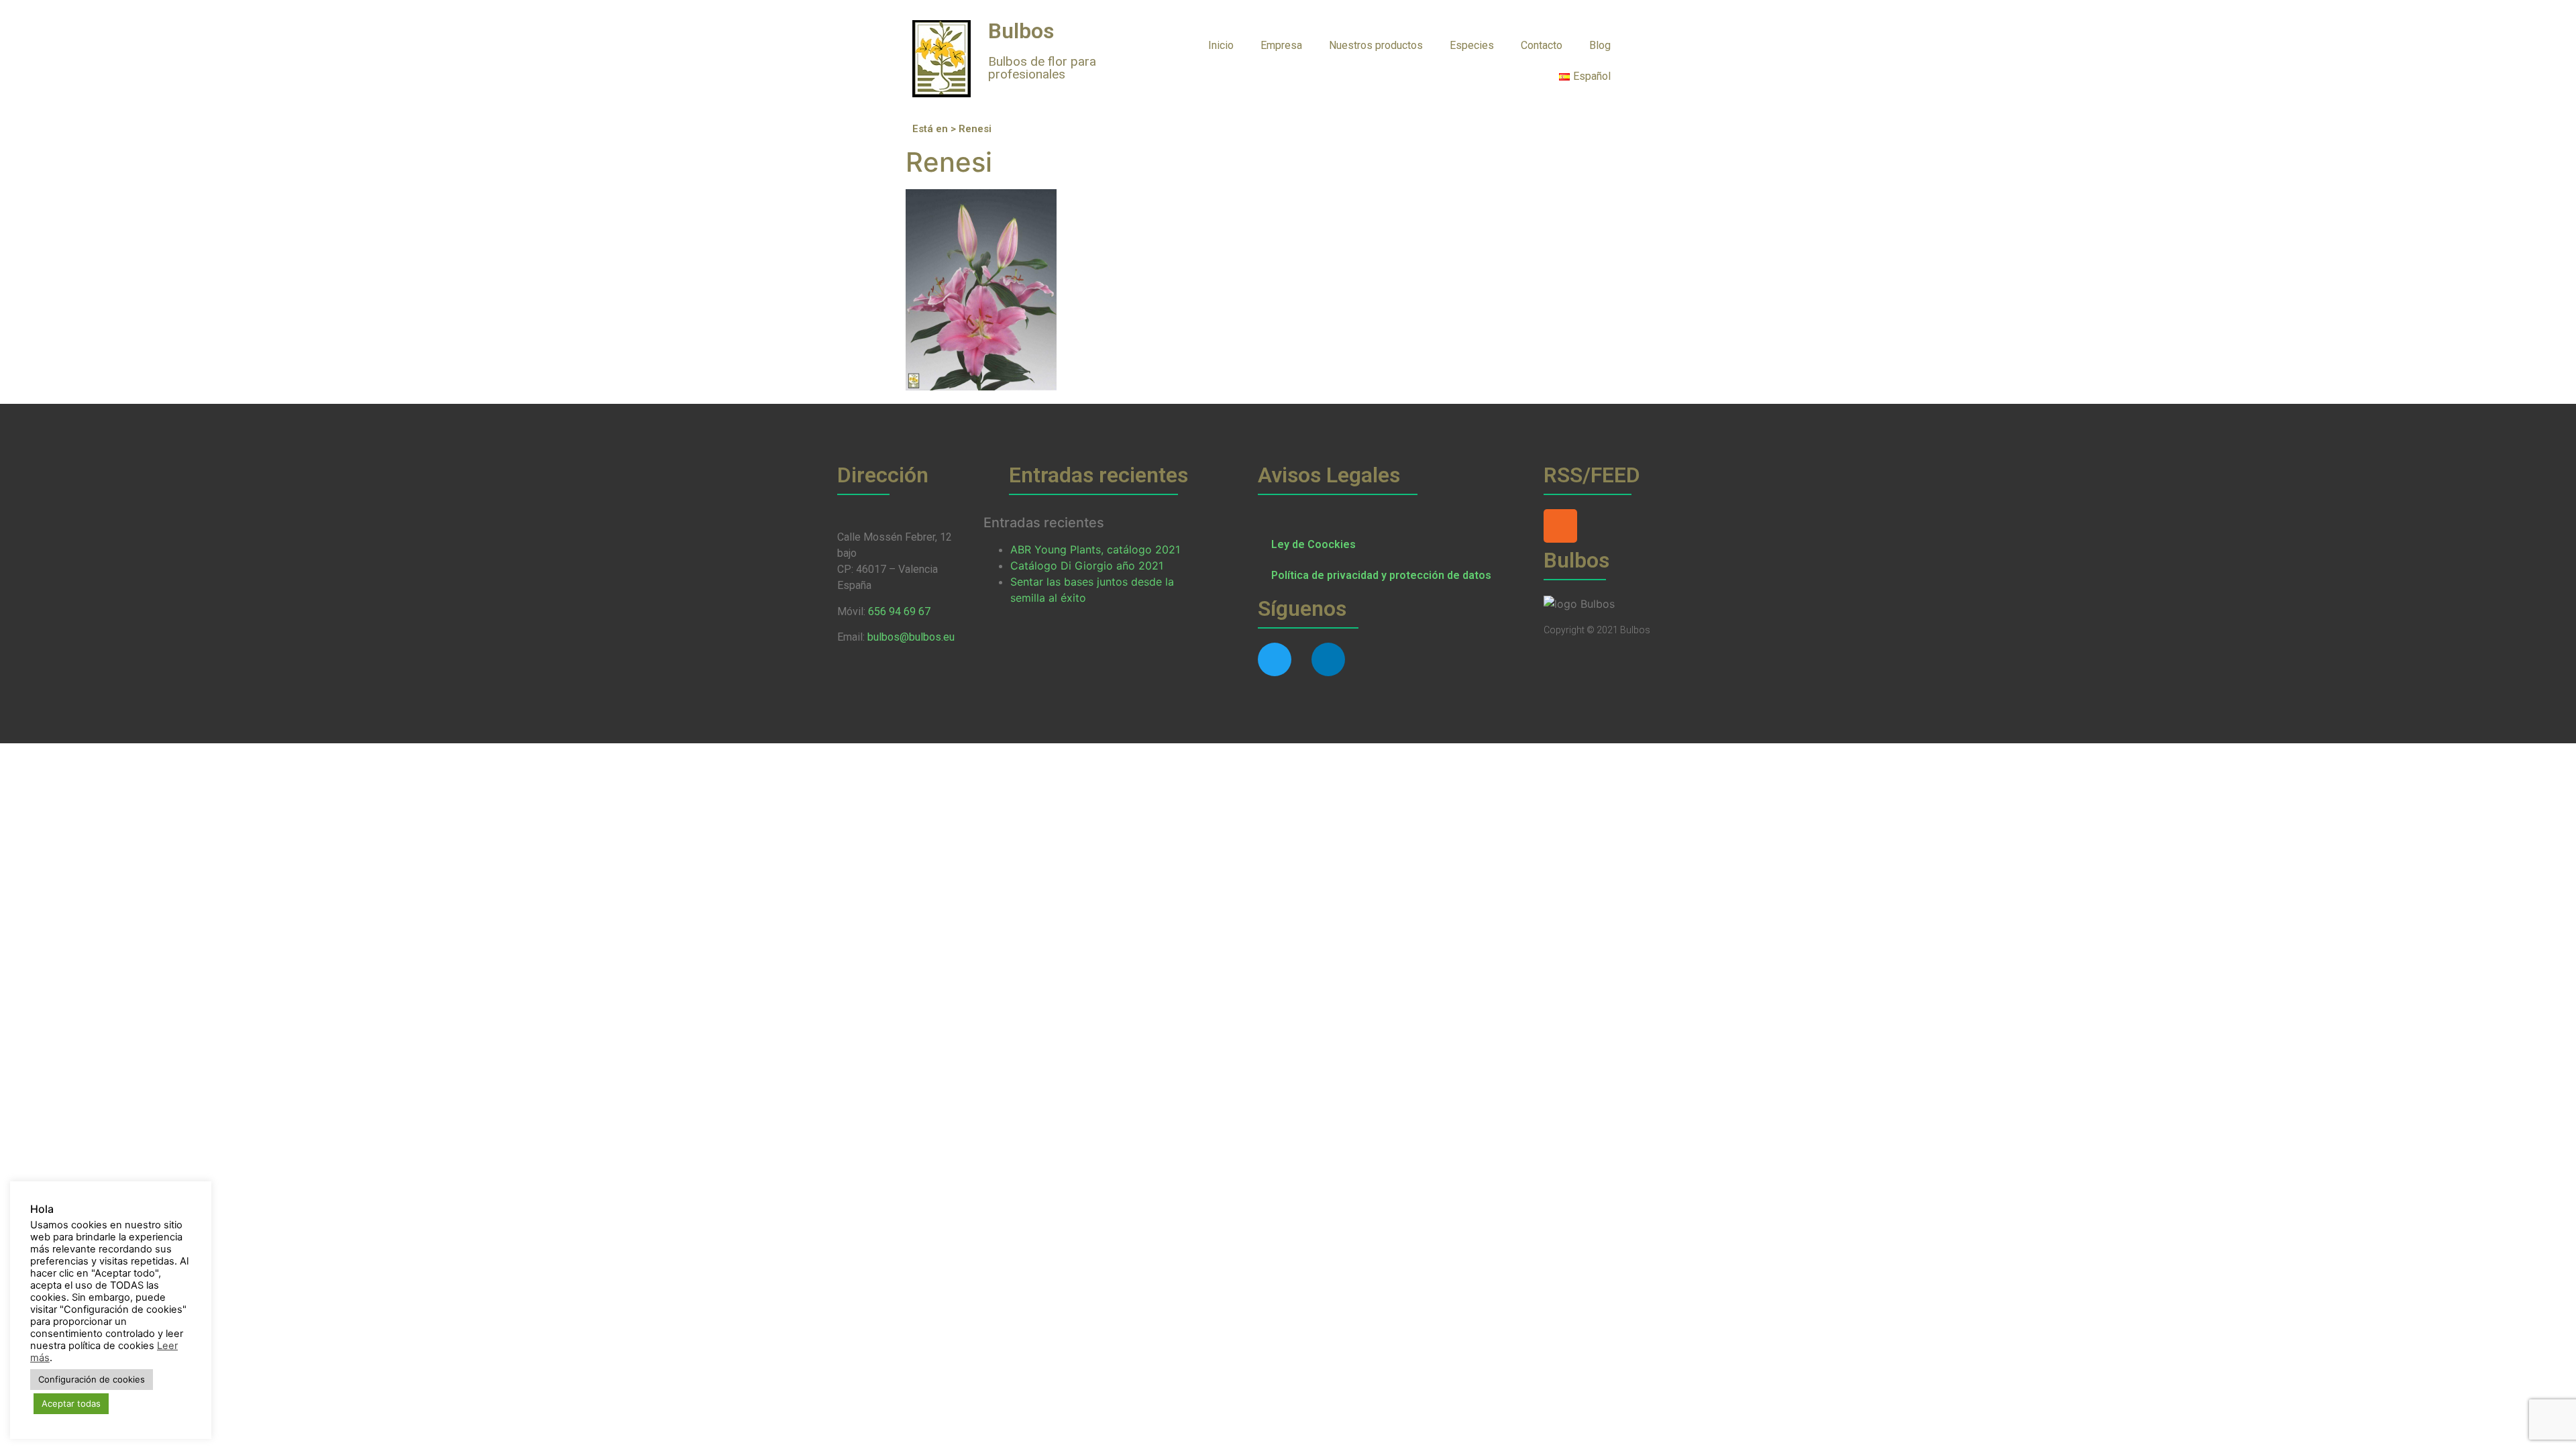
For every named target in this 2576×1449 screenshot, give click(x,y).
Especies (1472, 45)
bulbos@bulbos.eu (911, 637)
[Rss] (1560, 526)
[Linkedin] (1328, 659)
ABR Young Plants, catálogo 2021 (1095, 549)
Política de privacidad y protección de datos (1381, 575)
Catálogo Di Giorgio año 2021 (1087, 566)
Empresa (1281, 45)
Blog (1600, 45)
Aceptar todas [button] (71, 1403)
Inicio (1221, 45)
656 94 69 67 (899, 611)
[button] (1651, 45)
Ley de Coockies (1313, 544)
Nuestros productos (1376, 45)
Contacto (1542, 45)
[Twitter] (1275, 659)
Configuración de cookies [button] (92, 1379)
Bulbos (1021, 31)
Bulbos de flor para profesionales (1042, 68)
